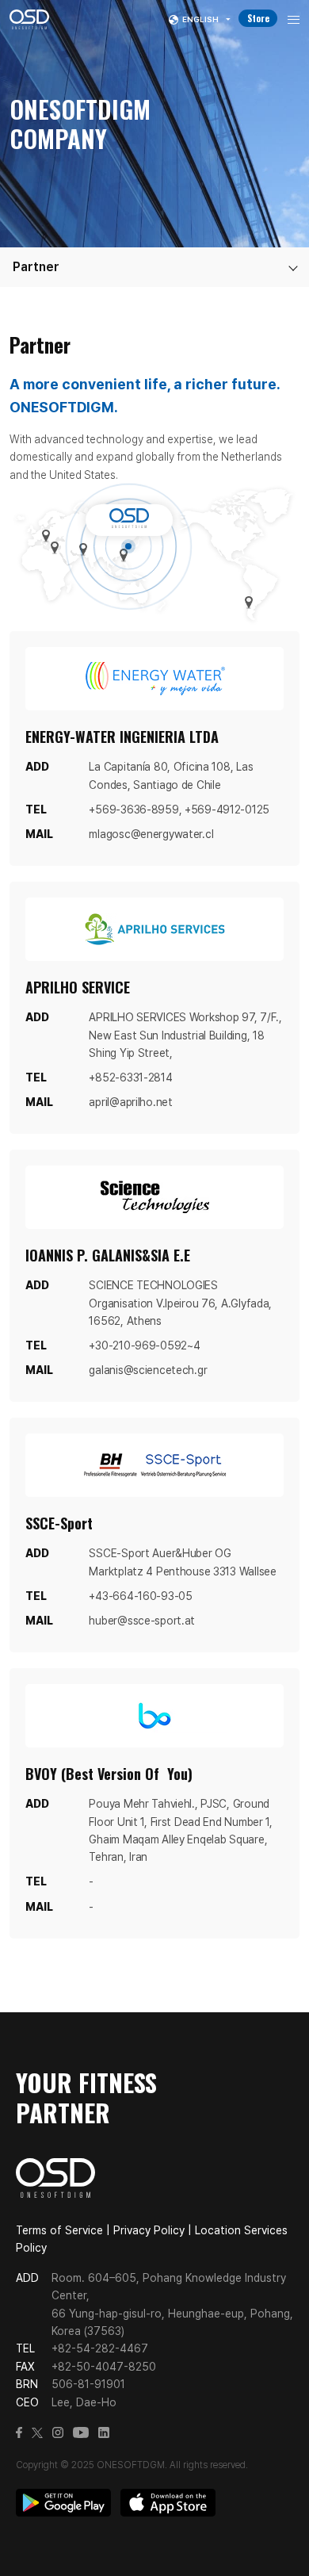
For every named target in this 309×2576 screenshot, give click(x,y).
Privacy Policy (149, 2230)
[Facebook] (19, 2435)
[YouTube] (81, 2435)
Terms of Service (59, 2230)
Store (258, 18)
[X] (37, 2435)
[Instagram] (58, 2435)
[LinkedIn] (104, 2435)
